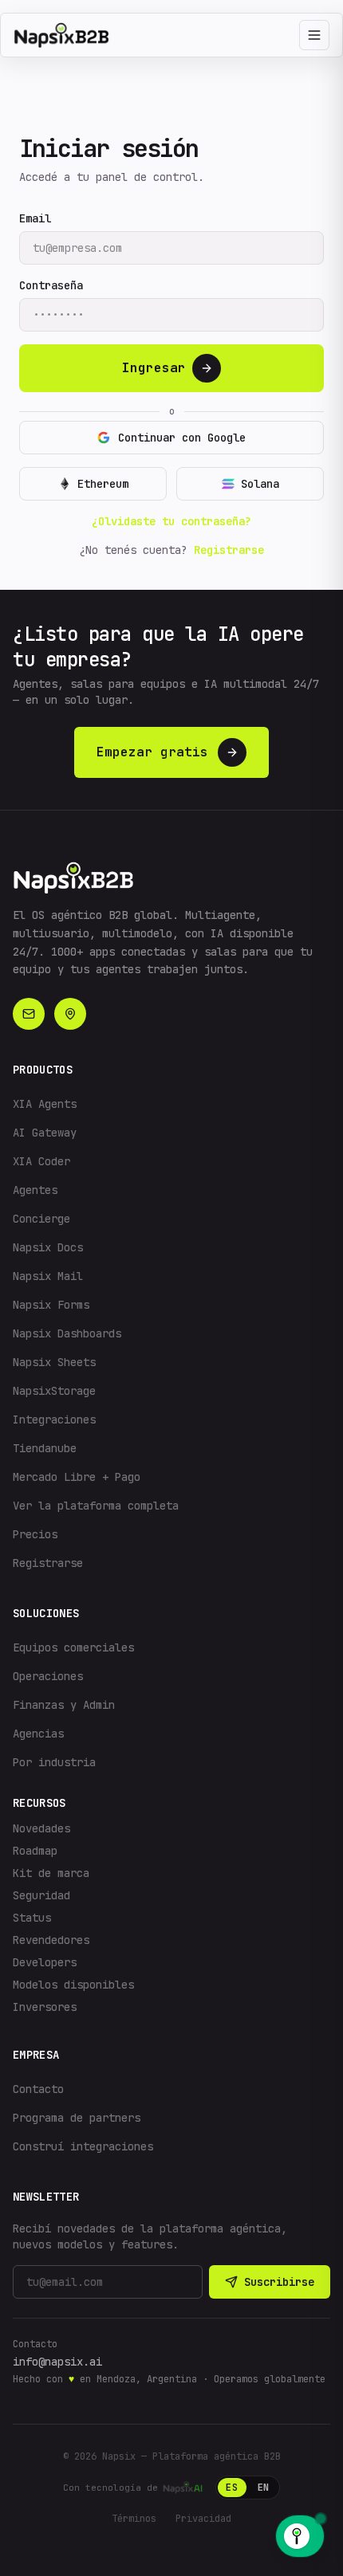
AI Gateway (45, 1133)
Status (32, 1918)
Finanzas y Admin (64, 1705)
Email (35, 218)
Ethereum (103, 484)
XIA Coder (41, 1161)
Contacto (38, 2089)
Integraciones (54, 1420)
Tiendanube (45, 1448)
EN (264, 2488)
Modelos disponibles (73, 1985)
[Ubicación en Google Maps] (70, 1014)
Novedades (41, 1828)
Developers (45, 1962)
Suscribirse (279, 2282)
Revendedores (51, 1940)
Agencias (38, 1734)
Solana (260, 484)
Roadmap (35, 1851)
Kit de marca (51, 1873)
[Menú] (314, 35)
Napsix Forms (51, 1305)
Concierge (41, 1219)
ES (232, 2488)
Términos (134, 2519)
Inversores (45, 2007)
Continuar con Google (182, 438)
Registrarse (229, 550)
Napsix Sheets (54, 1362)
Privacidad (203, 2519)
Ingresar (154, 368)
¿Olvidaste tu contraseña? (171, 521)
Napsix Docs (48, 1247)
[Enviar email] (29, 1014)
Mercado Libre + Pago (77, 1477)
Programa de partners (77, 2118)
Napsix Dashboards (67, 1333)
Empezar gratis (152, 752)
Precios (35, 1534)
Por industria (54, 1762)
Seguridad (41, 1895)
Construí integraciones (83, 2146)
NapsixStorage (54, 1391)
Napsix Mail (48, 1276)
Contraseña (51, 285)
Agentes (35, 1190)
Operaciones (48, 1676)
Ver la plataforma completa (96, 1506)
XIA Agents (45, 1104)
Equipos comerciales (73, 1647)
